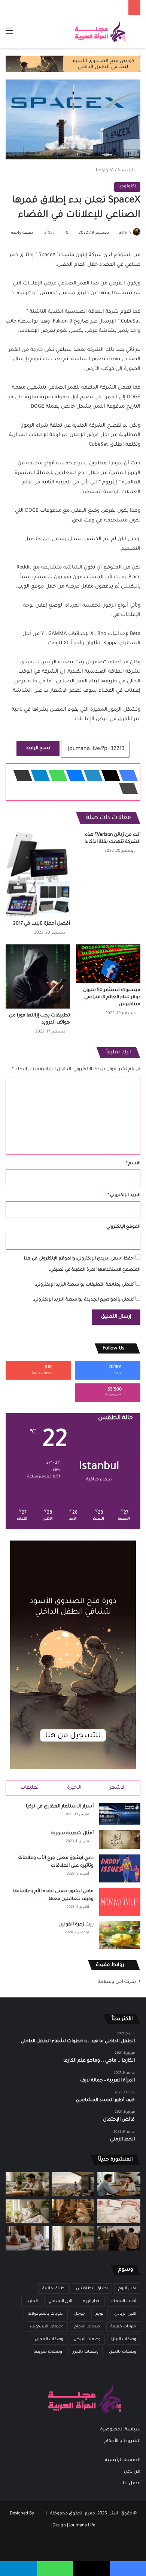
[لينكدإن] (91, 776)
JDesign (59, 2526)
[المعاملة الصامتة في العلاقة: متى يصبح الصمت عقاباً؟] (27, 2238)
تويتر (100, 2314)
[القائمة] (9, 35)
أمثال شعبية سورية (72, 1834)
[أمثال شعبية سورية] (120, 1840)
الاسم (133, 1164)
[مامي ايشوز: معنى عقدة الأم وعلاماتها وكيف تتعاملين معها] (120, 1902)
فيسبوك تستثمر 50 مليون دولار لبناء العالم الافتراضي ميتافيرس (112, 997)
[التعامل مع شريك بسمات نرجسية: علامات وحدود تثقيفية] (73, 2238)
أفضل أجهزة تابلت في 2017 (42, 924)
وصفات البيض (87, 2339)
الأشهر (118, 1788)
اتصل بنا (132, 2483)
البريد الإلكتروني (124, 1195)
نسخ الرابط (38, 748)
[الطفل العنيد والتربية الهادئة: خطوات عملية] (27, 2184)
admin (125, 233)
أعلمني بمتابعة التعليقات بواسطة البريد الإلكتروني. (85, 1285)
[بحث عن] (137, 35)
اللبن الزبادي (125, 2314)
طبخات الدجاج (87, 2327)
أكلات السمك (124, 2301)
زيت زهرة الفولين (76, 1925)
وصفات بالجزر (86, 2352)
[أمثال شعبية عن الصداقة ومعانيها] (73, 2211)
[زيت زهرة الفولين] (120, 1935)
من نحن (132, 2472)
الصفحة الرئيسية (123, 2460)
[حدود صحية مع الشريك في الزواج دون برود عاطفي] (119, 2184)
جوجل (80, 2314)
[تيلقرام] (38, 776)
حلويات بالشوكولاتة (46, 2314)
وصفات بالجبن (123, 2352)
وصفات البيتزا (124, 2339)
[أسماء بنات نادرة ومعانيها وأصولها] (119, 2211)
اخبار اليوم (92, 2301)
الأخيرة (74, 1788)
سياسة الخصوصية (120, 2430)
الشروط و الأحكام (122, 2441)
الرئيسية (127, 171)
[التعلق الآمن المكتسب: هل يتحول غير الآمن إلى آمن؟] (27, 2211)
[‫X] (109, 776)
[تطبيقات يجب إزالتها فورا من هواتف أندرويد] (38, 976)
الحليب (32, 2301)
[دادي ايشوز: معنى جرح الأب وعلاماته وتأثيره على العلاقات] (120, 1868)
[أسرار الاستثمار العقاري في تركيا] (120, 1814)
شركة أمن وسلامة (117, 1982)
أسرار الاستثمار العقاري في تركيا (60, 1807)
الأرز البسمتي (60, 2301)
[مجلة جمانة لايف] (100, 32)
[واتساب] (56, 776)
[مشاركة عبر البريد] (21, 776)
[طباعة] (126, 788)
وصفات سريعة (48, 2352)
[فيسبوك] (126, 776)
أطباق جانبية (54, 2289)
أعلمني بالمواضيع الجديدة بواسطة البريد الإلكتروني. (84, 1300)
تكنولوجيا (105, 171)
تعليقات (29, 1788)
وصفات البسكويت (47, 2327)
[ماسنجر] (73, 776)
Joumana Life (82, 2526)
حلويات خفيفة (123, 2327)
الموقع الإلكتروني (123, 1227)
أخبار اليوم (127, 2289)
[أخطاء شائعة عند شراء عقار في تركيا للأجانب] (73, 2184)
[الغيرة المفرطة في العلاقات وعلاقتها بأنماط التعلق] (119, 2238)
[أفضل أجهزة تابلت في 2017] (38, 874)
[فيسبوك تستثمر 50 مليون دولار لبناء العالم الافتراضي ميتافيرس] (108, 964)
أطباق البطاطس (92, 2289)
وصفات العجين (49, 2339)
